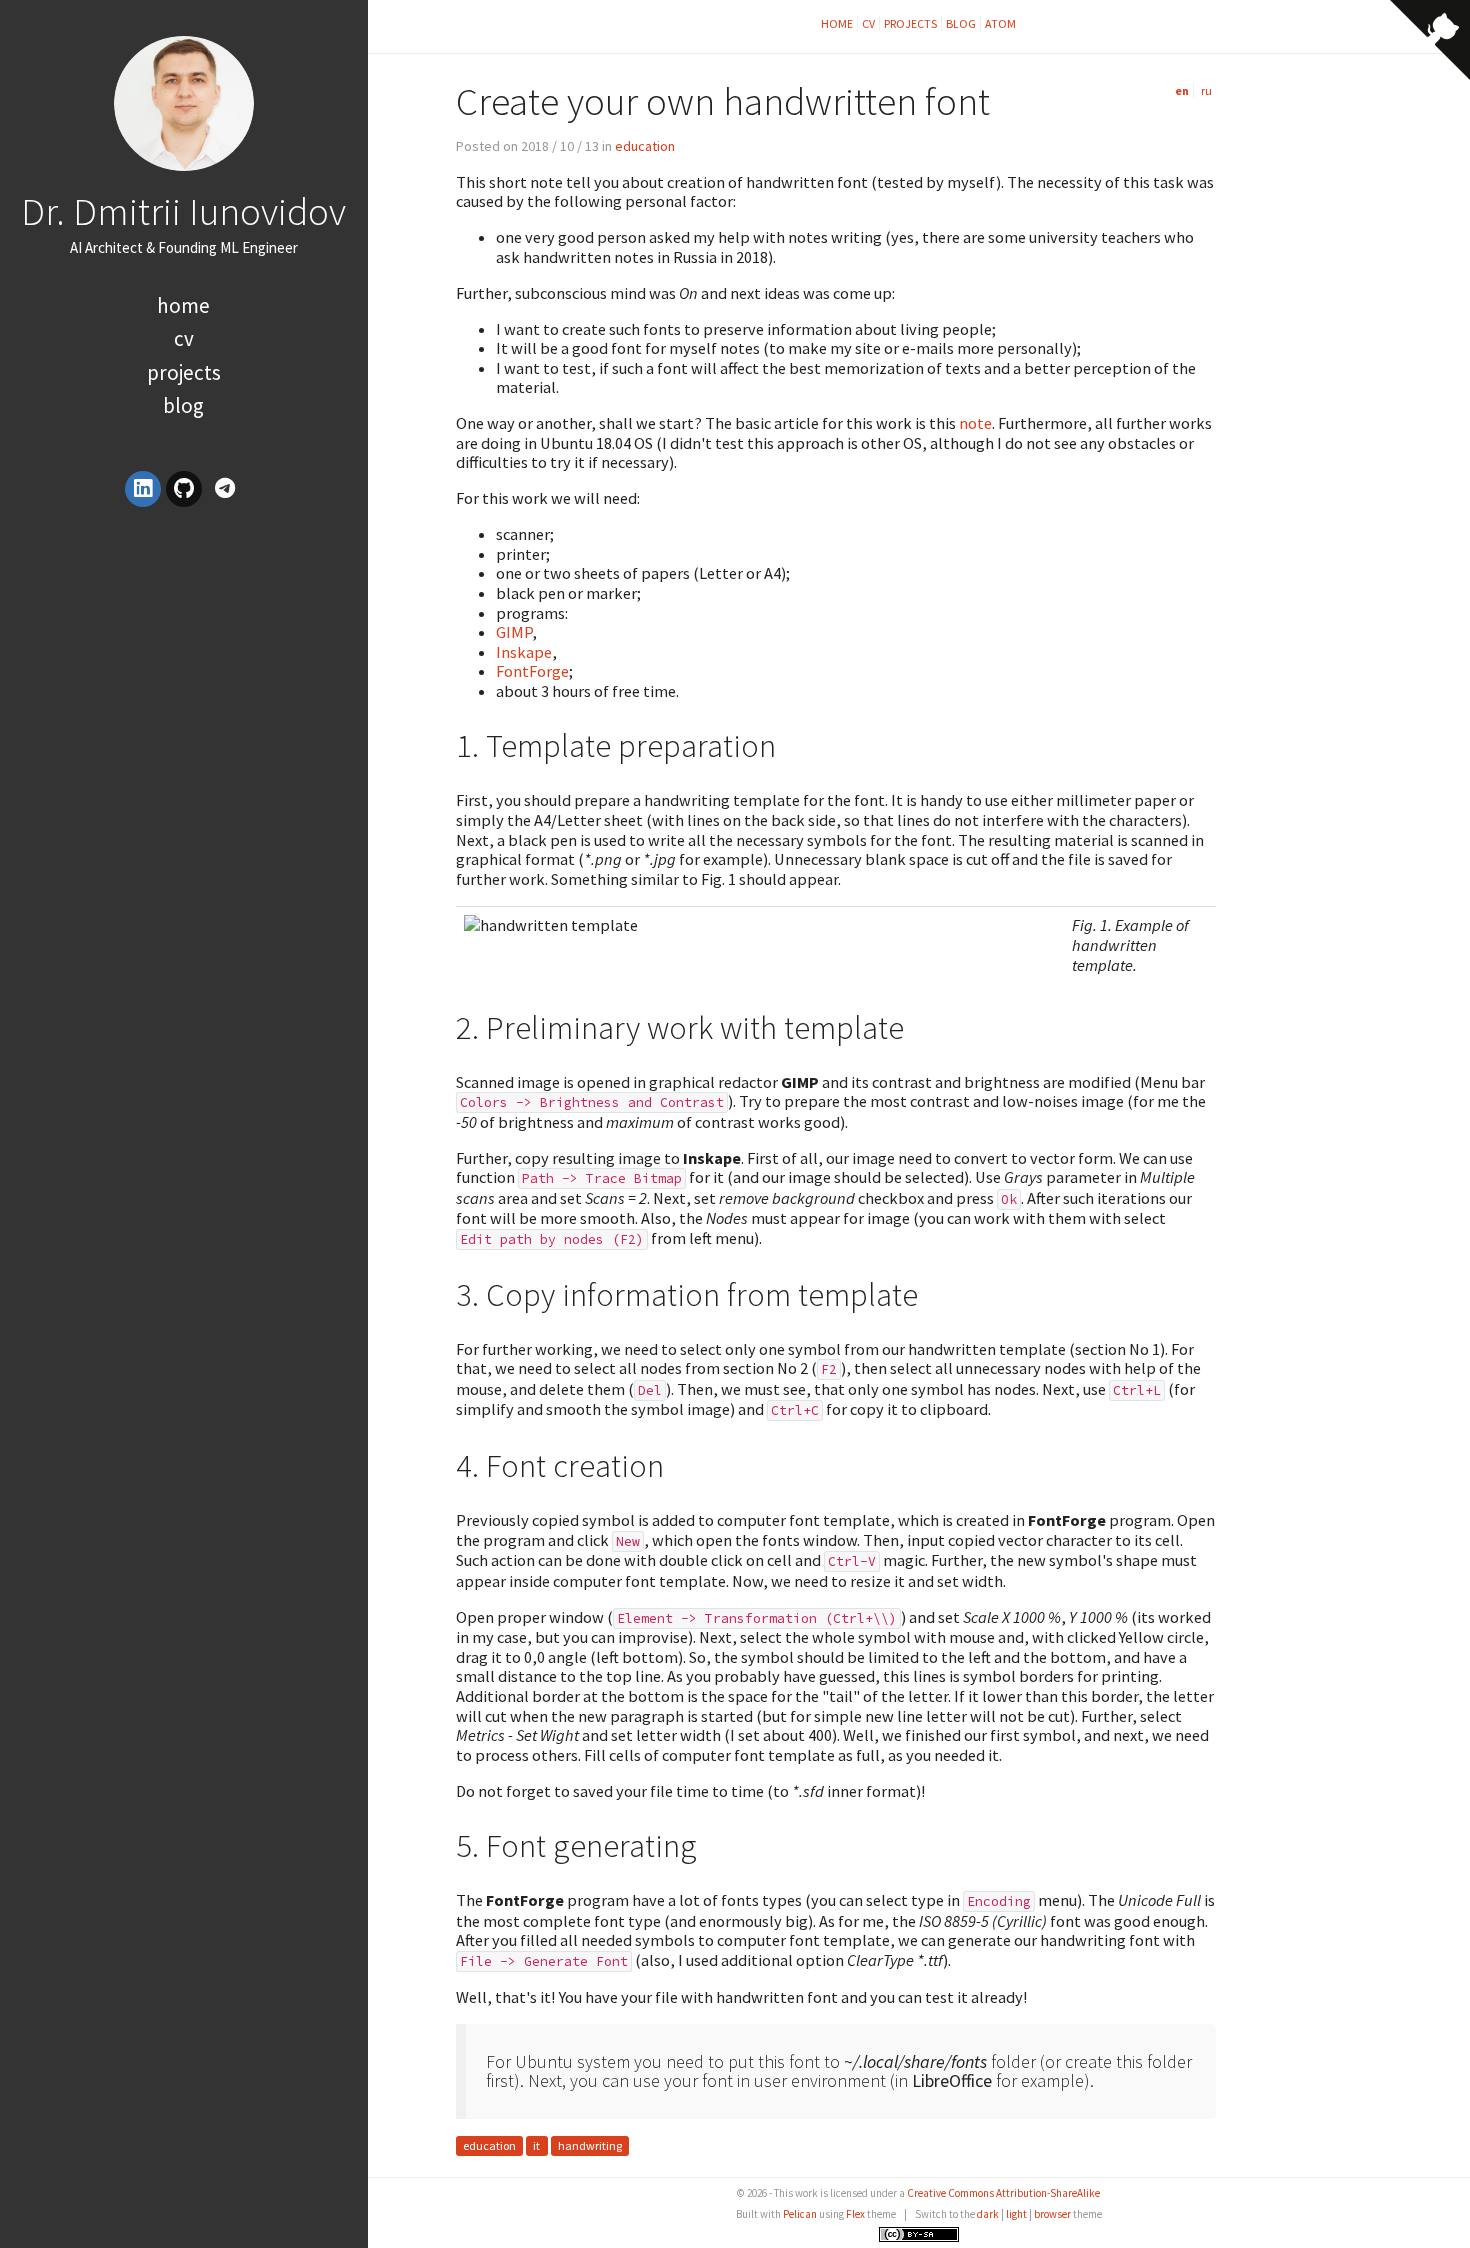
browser (1052, 2214)
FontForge (532, 671)
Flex (855, 2214)
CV (184, 338)
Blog (183, 405)
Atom (1000, 23)
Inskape (524, 652)
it (536, 2145)
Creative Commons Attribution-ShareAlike (1003, 2193)
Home (183, 305)
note (975, 423)
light (1016, 2214)
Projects (184, 372)
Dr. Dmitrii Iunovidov (183, 211)
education (645, 146)
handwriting (590, 2145)
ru (1206, 90)
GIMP (514, 632)
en (1182, 90)
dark (988, 2214)
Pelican (800, 2214)
